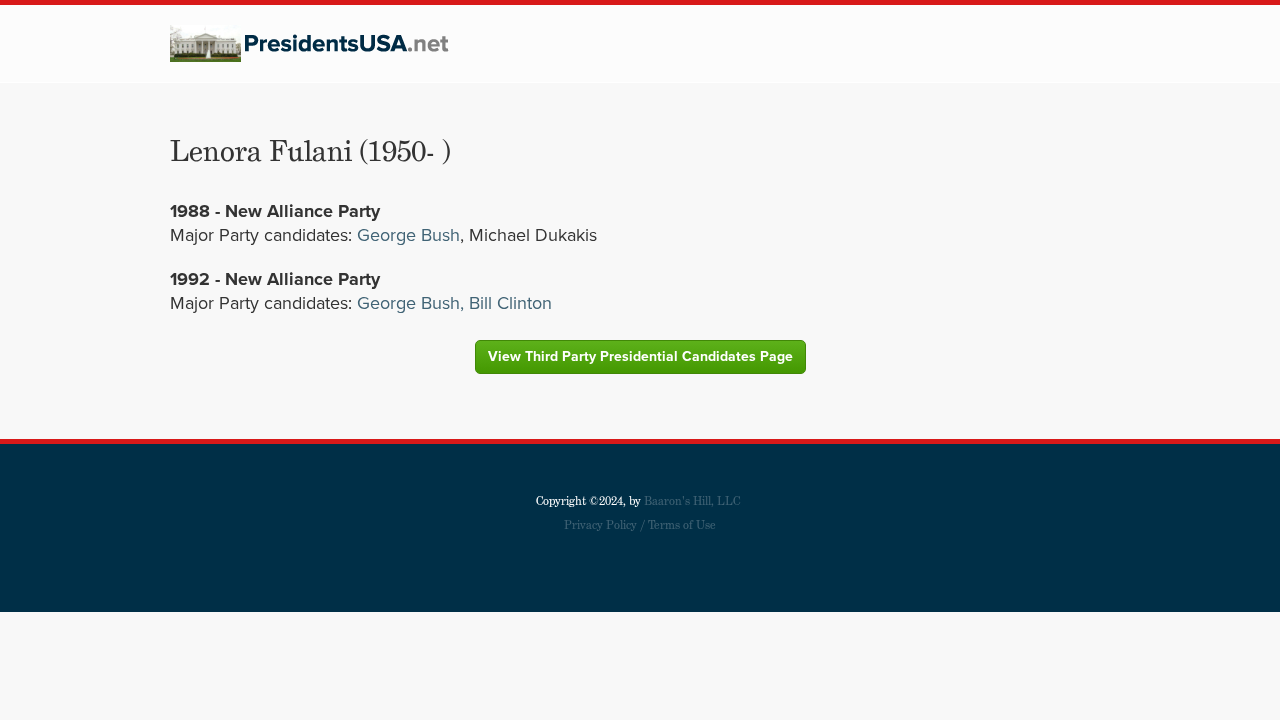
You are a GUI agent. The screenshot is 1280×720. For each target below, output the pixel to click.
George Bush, (410, 303)
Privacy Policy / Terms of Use (640, 524)
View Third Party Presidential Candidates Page (640, 356)
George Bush (408, 235)
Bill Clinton (508, 303)
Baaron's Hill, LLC (692, 500)
